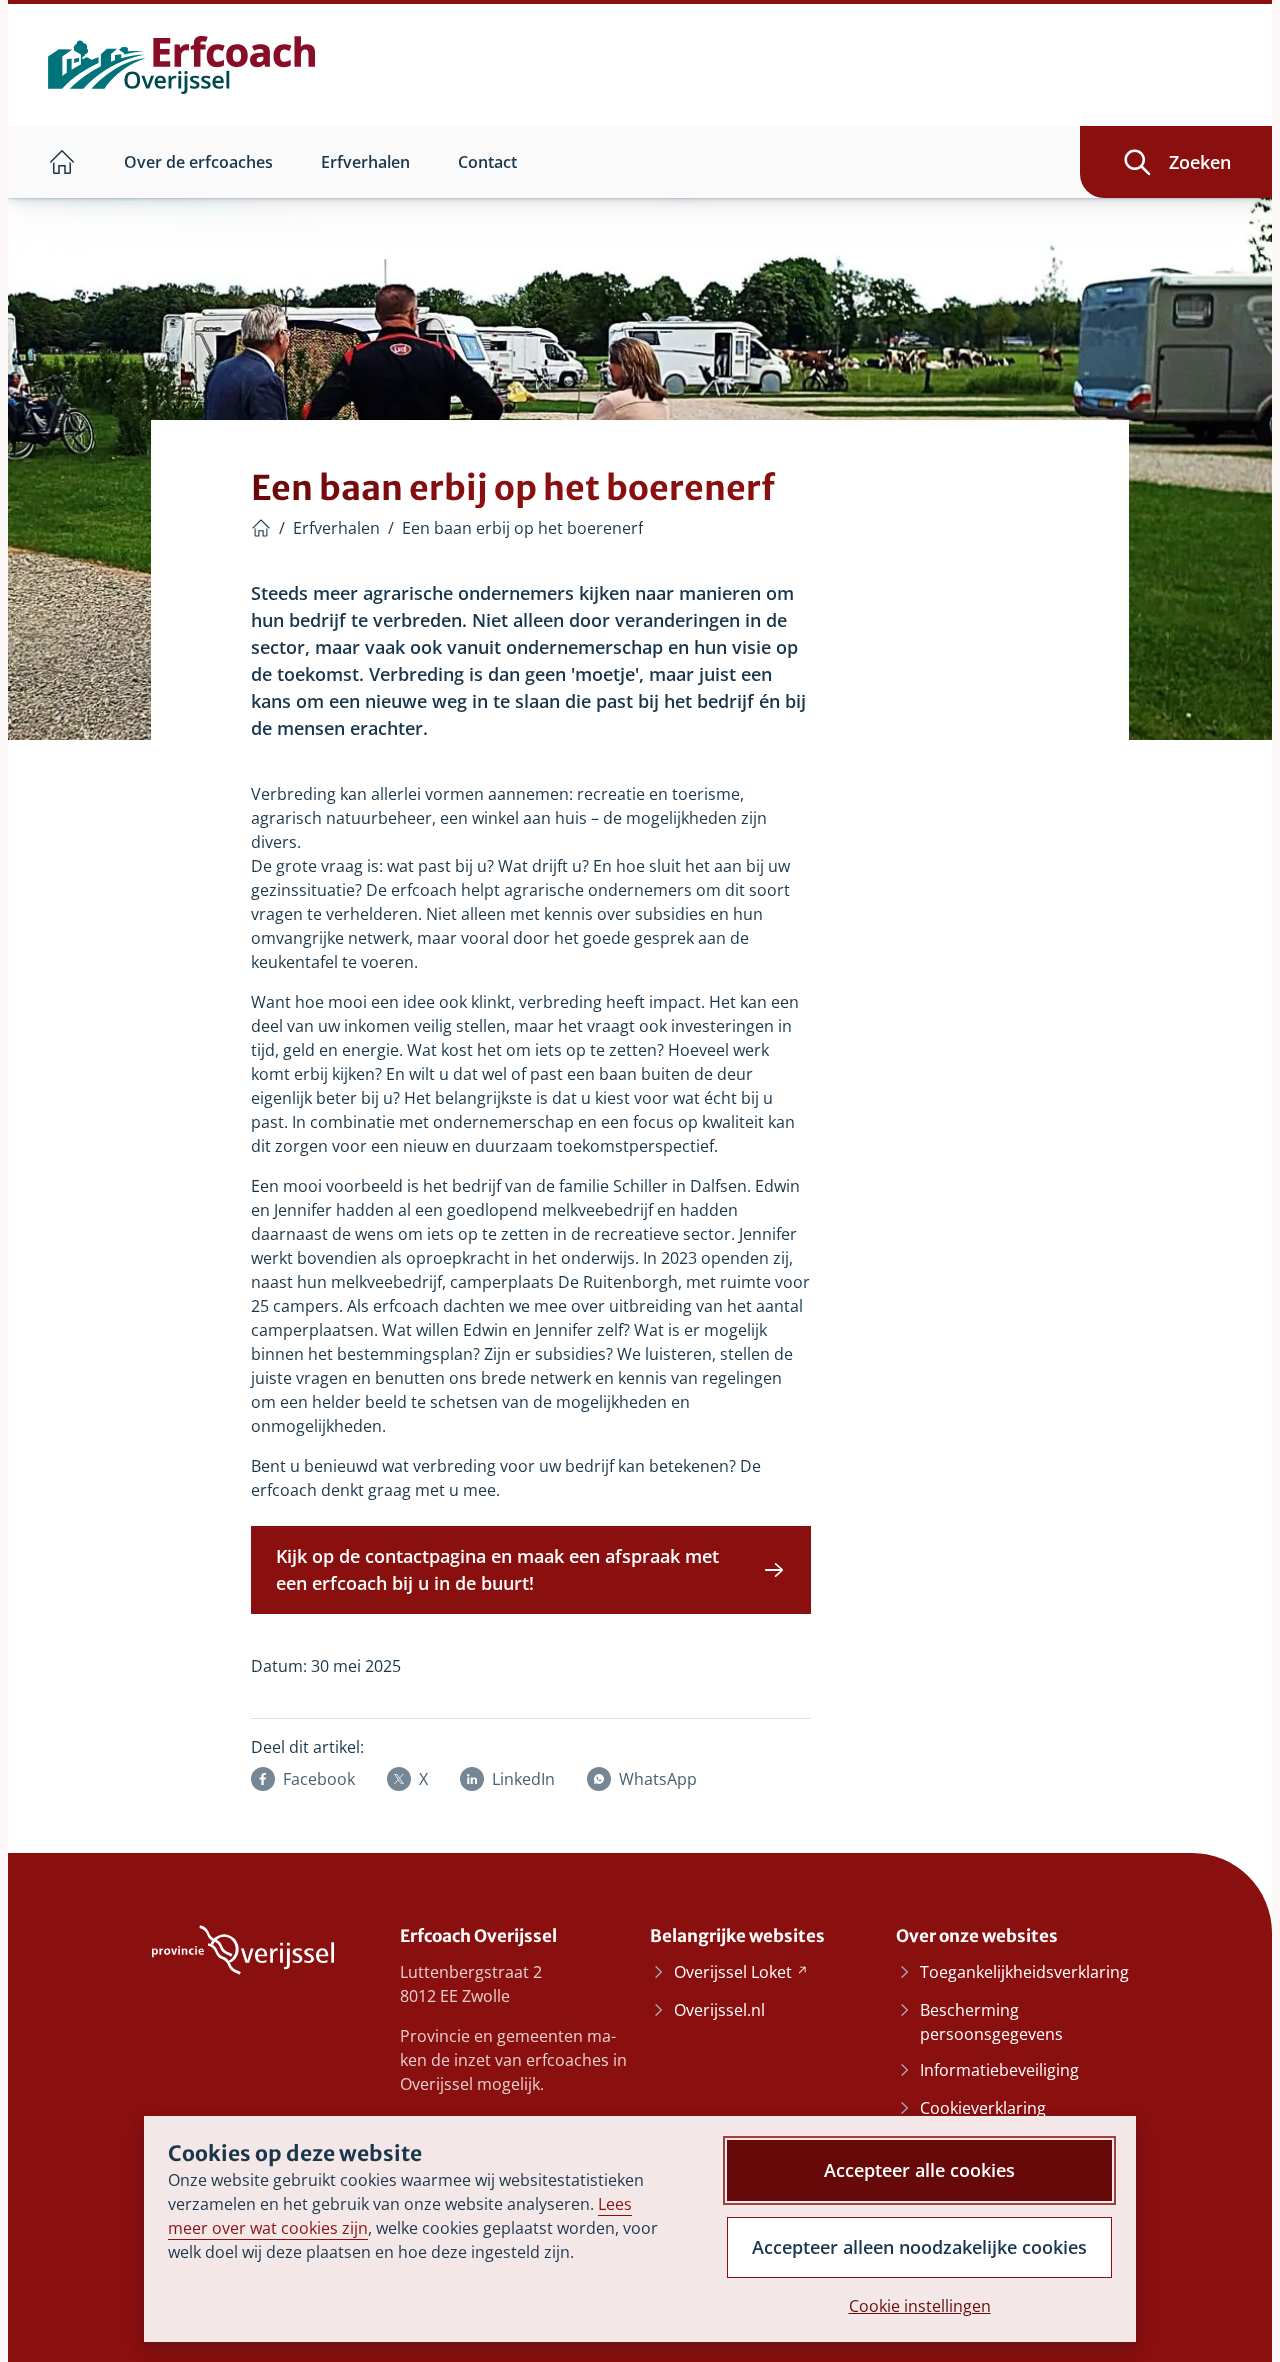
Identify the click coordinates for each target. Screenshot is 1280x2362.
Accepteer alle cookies (919, 2170)
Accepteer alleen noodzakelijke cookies (919, 2247)
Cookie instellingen (920, 2306)
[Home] (261, 528)
